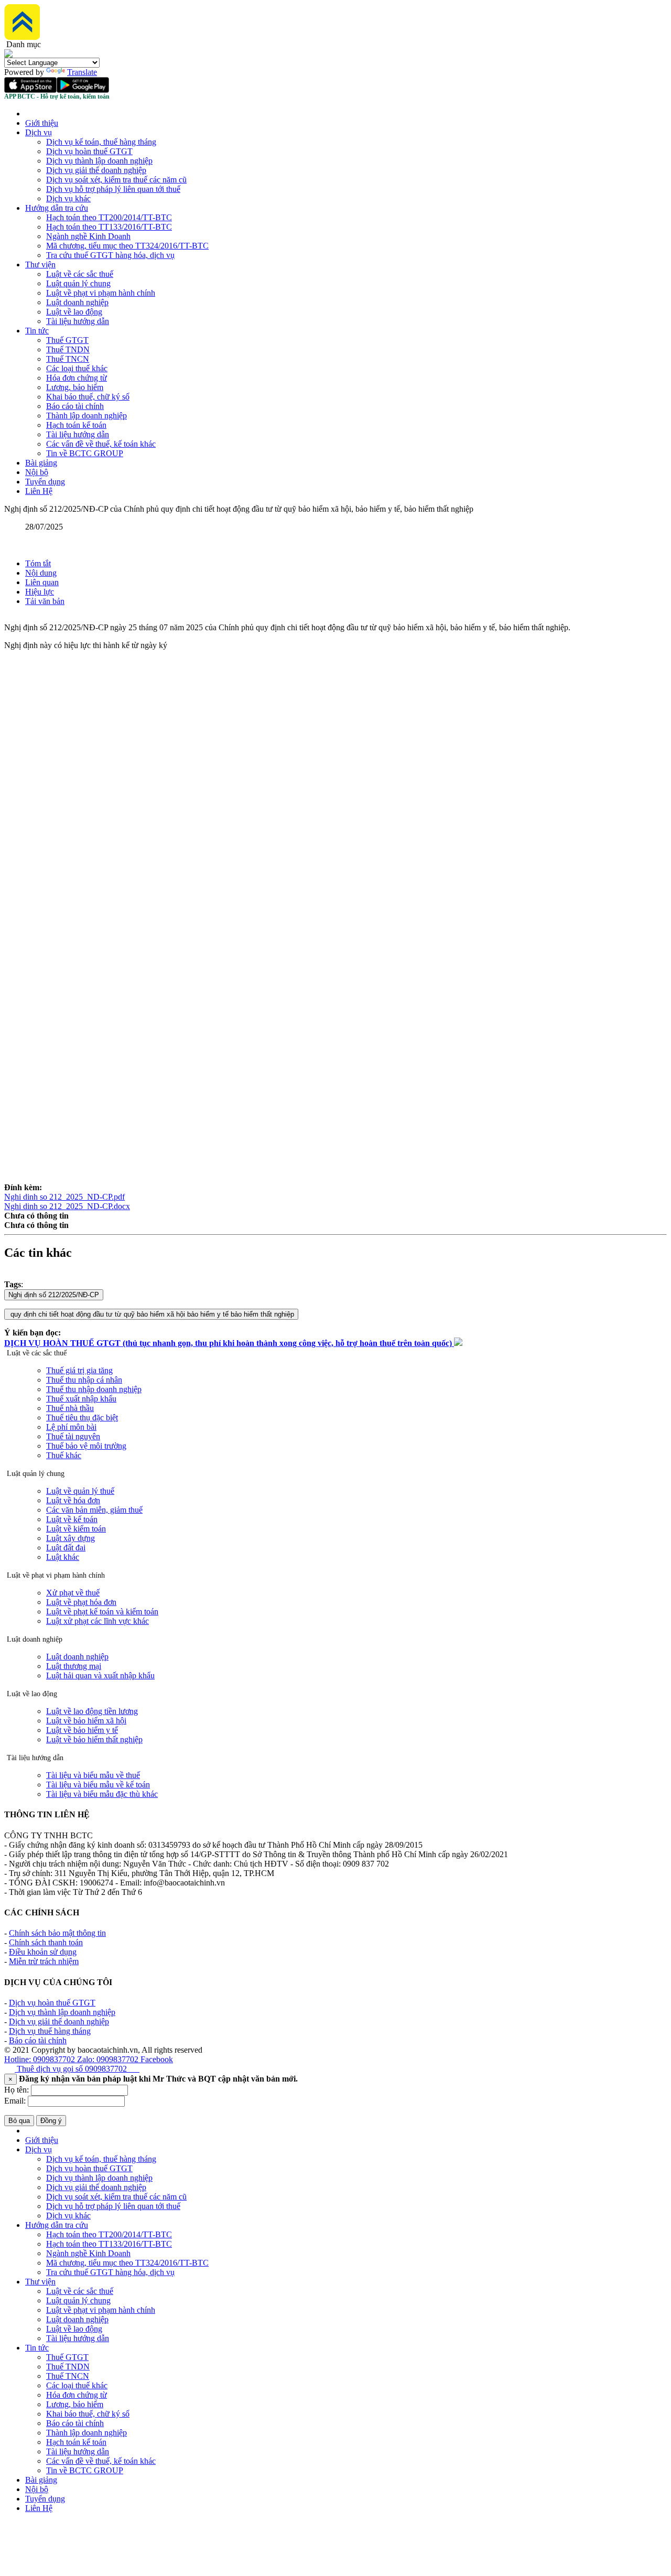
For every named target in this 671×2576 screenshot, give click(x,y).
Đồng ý (51, 2121)
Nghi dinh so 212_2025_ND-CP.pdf (64, 1197)
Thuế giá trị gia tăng (79, 1370)
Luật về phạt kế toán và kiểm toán (102, 1612)
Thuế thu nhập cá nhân (84, 1380)
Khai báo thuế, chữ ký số (88, 397)
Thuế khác (64, 1455)
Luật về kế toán (72, 1519)
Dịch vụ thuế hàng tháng (50, 2031)
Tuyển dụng (45, 482)
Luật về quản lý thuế (80, 1491)
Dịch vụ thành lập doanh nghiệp (99, 161)
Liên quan (42, 582)
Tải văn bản (45, 601)
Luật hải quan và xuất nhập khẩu (100, 1675)
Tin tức (37, 331)
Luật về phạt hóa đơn (81, 1602)
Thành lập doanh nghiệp (86, 416)
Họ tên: (17, 2090)
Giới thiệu (42, 123)
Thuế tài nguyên (73, 1436)
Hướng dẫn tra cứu (57, 208)
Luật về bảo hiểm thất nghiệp (94, 1739)
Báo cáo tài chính (75, 406)
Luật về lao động (74, 312)
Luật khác (63, 1557)
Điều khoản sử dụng (43, 1952)
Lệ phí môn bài (71, 1427)
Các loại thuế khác (77, 368)
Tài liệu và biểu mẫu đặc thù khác (102, 1794)
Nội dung (41, 573)
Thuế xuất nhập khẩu (81, 1399)
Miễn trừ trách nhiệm (44, 1961)
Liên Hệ (39, 491)
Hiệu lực (40, 592)
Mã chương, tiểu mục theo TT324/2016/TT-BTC (127, 246)
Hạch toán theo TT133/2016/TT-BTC (109, 227)
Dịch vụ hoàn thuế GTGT (89, 151)
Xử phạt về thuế (73, 1593)
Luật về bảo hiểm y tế (82, 1730)
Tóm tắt (38, 563)
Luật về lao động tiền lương (92, 1711)
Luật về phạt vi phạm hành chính (101, 293)
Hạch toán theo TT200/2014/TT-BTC (109, 217)
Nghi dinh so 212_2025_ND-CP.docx (67, 1206)
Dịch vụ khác (68, 198)
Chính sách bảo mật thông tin (57, 1933)
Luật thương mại (74, 1666)
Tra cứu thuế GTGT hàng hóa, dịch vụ (110, 255)
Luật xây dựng (71, 1538)
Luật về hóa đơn (73, 1500)
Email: (15, 2101)
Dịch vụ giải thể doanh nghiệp (96, 170)
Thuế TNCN (68, 359)
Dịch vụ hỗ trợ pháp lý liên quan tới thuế (113, 189)
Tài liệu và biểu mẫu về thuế (93, 1775)
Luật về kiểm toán (76, 1529)
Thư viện (40, 265)
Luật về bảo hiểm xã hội (86, 1721)
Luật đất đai (66, 1548)
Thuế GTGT (67, 340)
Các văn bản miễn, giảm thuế (94, 1510)
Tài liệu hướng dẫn (78, 321)
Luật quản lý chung (78, 283)
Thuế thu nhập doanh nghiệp (94, 1389)
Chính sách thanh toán (46, 1942)
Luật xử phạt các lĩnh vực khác (98, 1621)
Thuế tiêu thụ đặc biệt (82, 1418)
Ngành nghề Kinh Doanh (88, 236)
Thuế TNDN (68, 349)
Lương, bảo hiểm (75, 387)
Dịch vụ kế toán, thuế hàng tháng (101, 142)
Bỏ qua (19, 2121)
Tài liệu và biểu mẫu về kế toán (98, 1785)
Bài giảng (41, 463)
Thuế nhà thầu (70, 1408)
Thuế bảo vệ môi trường (86, 1446)
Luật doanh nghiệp (77, 302)
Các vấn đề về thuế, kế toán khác (101, 444)
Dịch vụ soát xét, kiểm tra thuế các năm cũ (116, 180)
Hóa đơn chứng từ (77, 378)
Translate (82, 72)
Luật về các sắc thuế (80, 274)
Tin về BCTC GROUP (85, 453)
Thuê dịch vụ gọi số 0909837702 (77, 2069)
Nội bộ (37, 472)
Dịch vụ (39, 132)
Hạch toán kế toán (76, 425)
